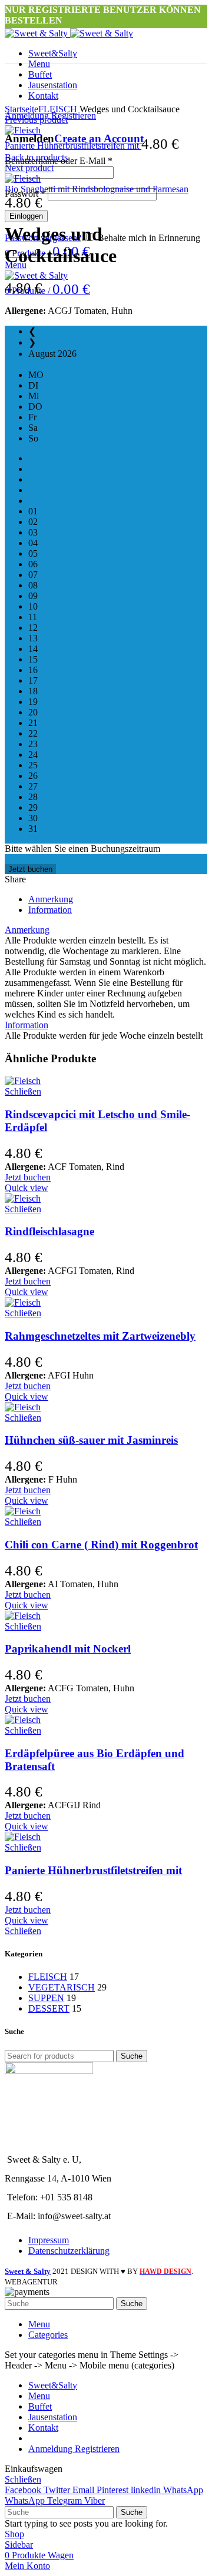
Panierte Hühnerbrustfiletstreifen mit (73, 145)
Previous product (36, 120)
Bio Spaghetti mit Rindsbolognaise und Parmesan (97, 189)
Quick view (26, 1188)
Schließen (23, 1091)
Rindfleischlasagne (49, 1231)
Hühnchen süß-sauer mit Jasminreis (91, 1440)
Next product (29, 168)
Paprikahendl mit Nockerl (68, 1649)
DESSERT (49, 2008)
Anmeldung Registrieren (74, 2449)
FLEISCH (58, 109)
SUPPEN (46, 1998)
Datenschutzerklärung (69, 2251)
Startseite (21, 109)
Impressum (49, 2240)
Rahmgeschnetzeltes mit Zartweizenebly (100, 1336)
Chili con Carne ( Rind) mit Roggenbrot (101, 1545)
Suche (132, 2056)
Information (50, 910)
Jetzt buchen (30, 869)
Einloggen (26, 216)
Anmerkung (51, 899)
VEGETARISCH (62, 1987)
